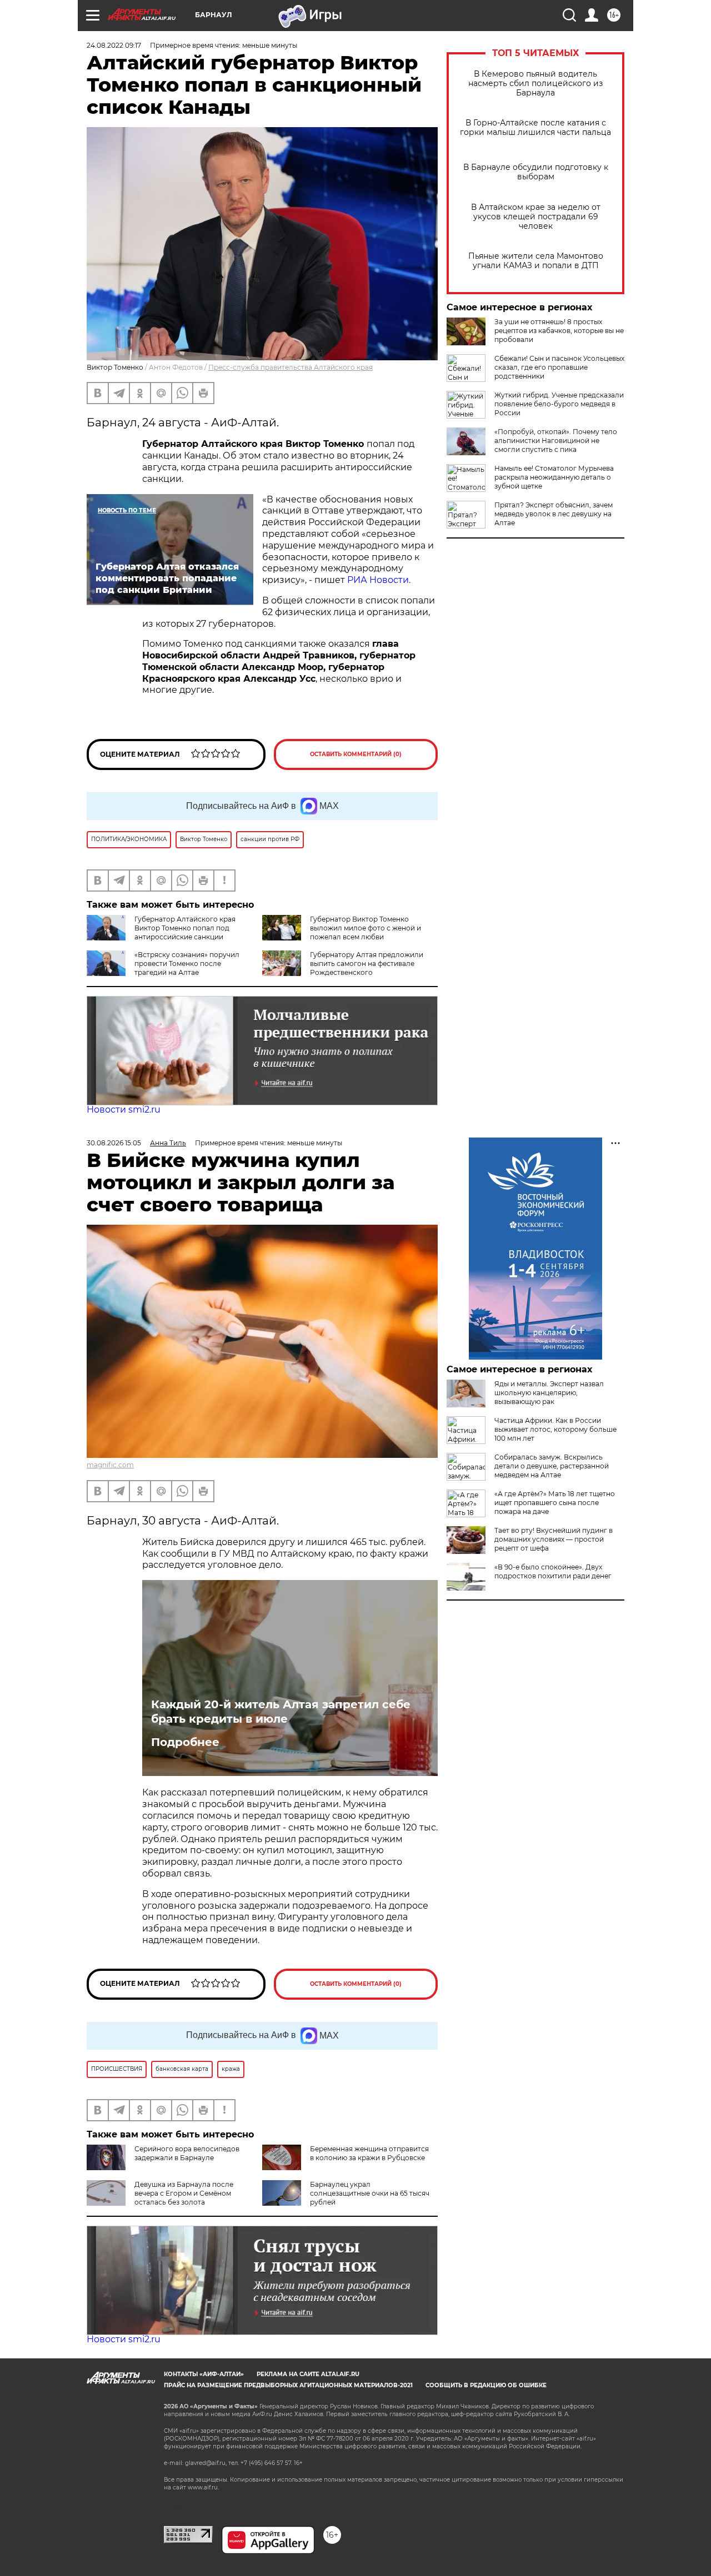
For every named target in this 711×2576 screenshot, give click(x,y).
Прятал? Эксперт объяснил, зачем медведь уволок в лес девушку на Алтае (554, 514)
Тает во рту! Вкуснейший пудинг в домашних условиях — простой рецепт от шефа (554, 1539)
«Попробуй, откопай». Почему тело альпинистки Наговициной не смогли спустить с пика (556, 441)
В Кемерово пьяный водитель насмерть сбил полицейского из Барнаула (535, 84)
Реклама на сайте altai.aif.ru (308, 2374)
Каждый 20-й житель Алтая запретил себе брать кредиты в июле (281, 1712)
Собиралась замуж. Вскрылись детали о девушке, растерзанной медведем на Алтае (552, 1466)
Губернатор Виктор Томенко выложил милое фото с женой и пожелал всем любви (365, 928)
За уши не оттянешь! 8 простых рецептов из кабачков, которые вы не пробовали (559, 331)
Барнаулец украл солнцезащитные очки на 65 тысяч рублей (370, 2193)
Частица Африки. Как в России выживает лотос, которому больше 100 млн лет (555, 1429)
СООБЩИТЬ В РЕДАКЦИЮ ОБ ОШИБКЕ (486, 2385)
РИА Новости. (378, 580)
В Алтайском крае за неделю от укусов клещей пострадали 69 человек (536, 217)
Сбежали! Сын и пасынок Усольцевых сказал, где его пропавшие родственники (559, 367)
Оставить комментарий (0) (356, 754)
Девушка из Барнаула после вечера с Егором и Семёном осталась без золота (184, 2193)
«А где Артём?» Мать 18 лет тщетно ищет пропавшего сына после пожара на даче (555, 1503)
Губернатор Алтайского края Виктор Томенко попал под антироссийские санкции (185, 928)
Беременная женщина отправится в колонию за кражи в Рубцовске (369, 2153)
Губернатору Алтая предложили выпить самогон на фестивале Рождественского (367, 964)
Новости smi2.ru (124, 1110)
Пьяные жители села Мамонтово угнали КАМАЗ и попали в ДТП (536, 261)
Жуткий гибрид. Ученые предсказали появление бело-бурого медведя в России (559, 404)
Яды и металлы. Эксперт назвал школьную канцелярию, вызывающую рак (549, 1393)
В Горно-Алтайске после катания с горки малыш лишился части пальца (535, 128)
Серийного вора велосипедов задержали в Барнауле (187, 2153)
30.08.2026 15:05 (114, 1143)
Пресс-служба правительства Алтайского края (291, 367)
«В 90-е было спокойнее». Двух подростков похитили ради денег (553, 1571)
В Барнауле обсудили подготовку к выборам (536, 172)
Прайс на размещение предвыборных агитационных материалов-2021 (288, 2385)
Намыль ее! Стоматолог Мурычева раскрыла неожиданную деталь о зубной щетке (554, 477)
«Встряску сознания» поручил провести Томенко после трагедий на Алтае (187, 964)
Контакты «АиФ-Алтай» (204, 2374)
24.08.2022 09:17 (114, 45)
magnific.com (110, 1465)
